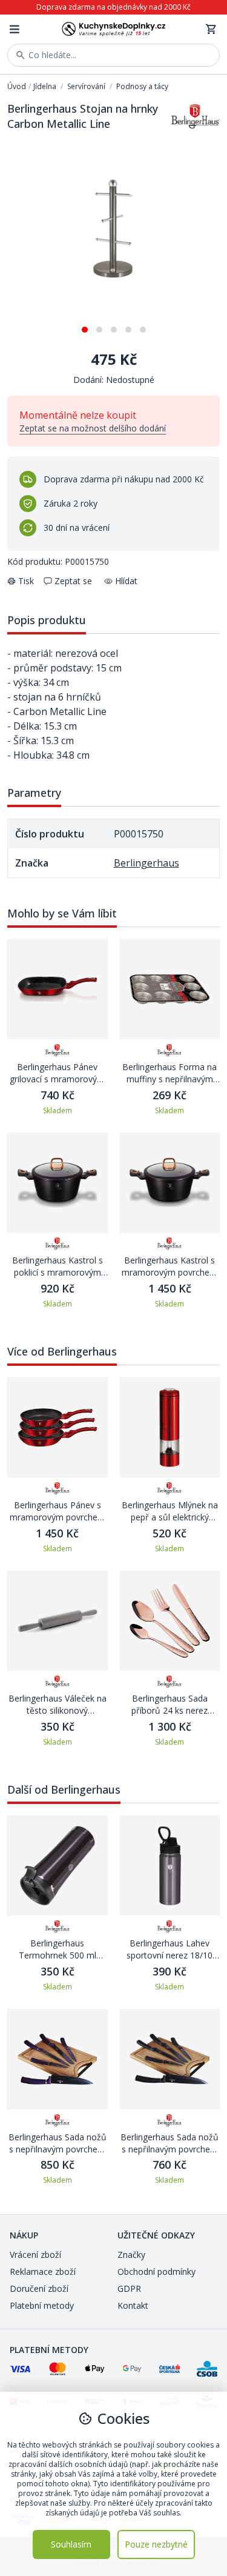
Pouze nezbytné (156, 2544)
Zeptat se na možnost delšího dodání (93, 428)
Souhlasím (71, 2544)
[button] (85, 325)
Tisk (26, 581)
